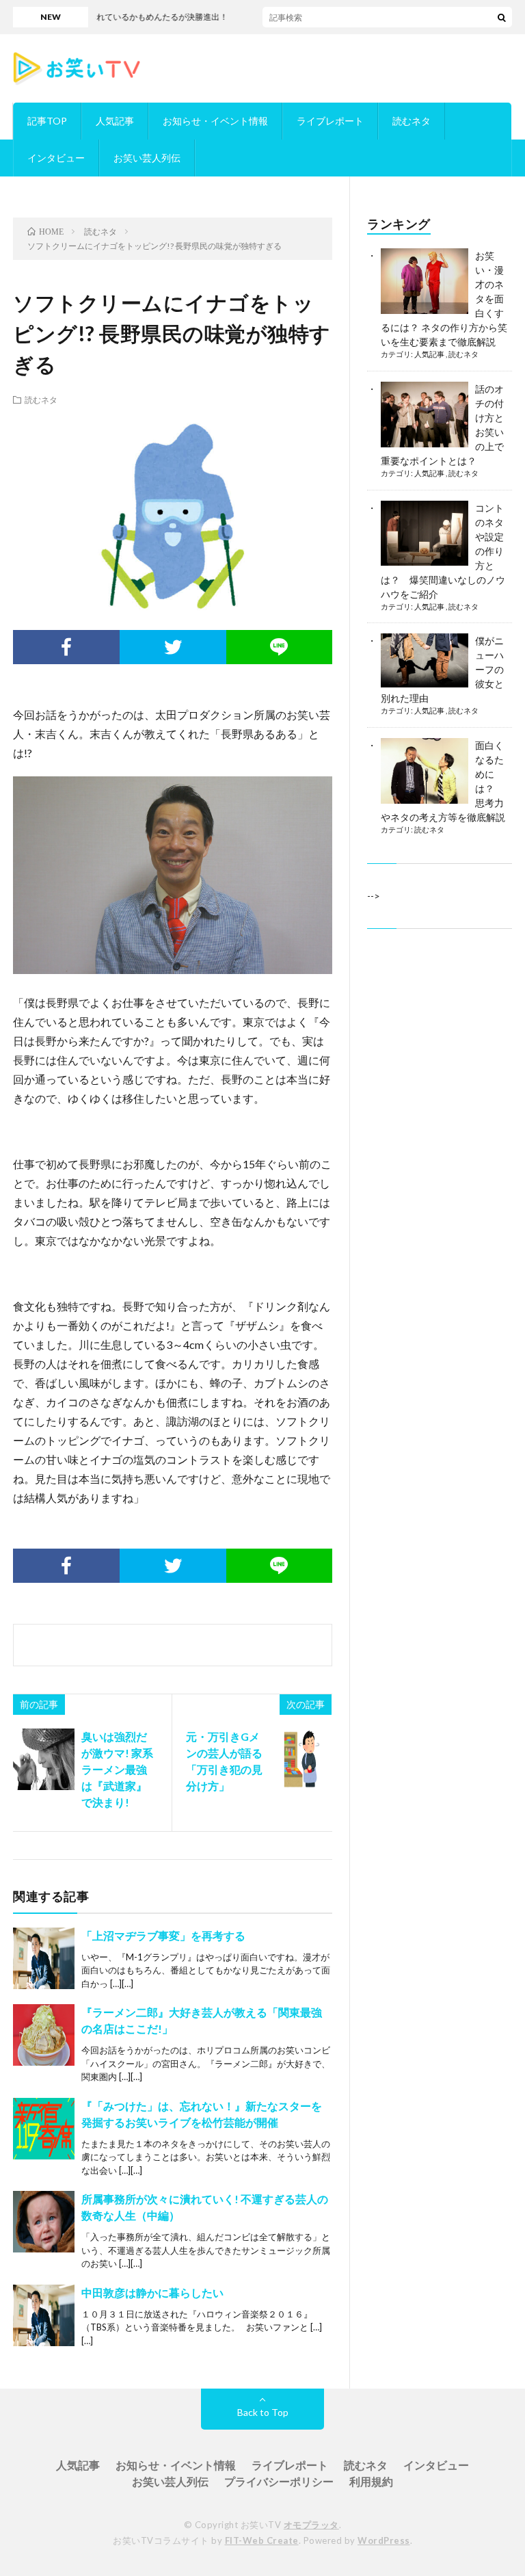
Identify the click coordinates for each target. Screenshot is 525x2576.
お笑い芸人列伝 (147, 158)
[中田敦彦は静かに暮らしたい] (44, 2315)
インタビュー (56, 158)
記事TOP (47, 121)
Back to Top (263, 2412)
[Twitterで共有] (173, 647)
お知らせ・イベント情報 (215, 121)
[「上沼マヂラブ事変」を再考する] (44, 1958)
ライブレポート (330, 121)
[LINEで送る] (280, 647)
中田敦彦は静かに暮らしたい (152, 2292)
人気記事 (115, 121)
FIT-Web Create (262, 2540)
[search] (502, 17)
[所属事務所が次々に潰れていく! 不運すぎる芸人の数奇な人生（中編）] (44, 2222)
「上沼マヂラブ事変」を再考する (163, 1935)
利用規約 (371, 2481)
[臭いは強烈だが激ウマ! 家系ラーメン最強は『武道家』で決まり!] (44, 1759)
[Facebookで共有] (66, 647)
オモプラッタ (311, 2525)
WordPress (384, 2540)
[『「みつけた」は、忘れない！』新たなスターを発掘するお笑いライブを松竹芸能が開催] (44, 2129)
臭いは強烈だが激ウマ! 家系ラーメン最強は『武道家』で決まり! (117, 1769)
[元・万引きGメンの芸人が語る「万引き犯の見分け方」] (301, 1759)
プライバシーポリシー (279, 2481)
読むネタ (412, 121)
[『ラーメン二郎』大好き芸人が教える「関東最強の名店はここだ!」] (44, 2035)
